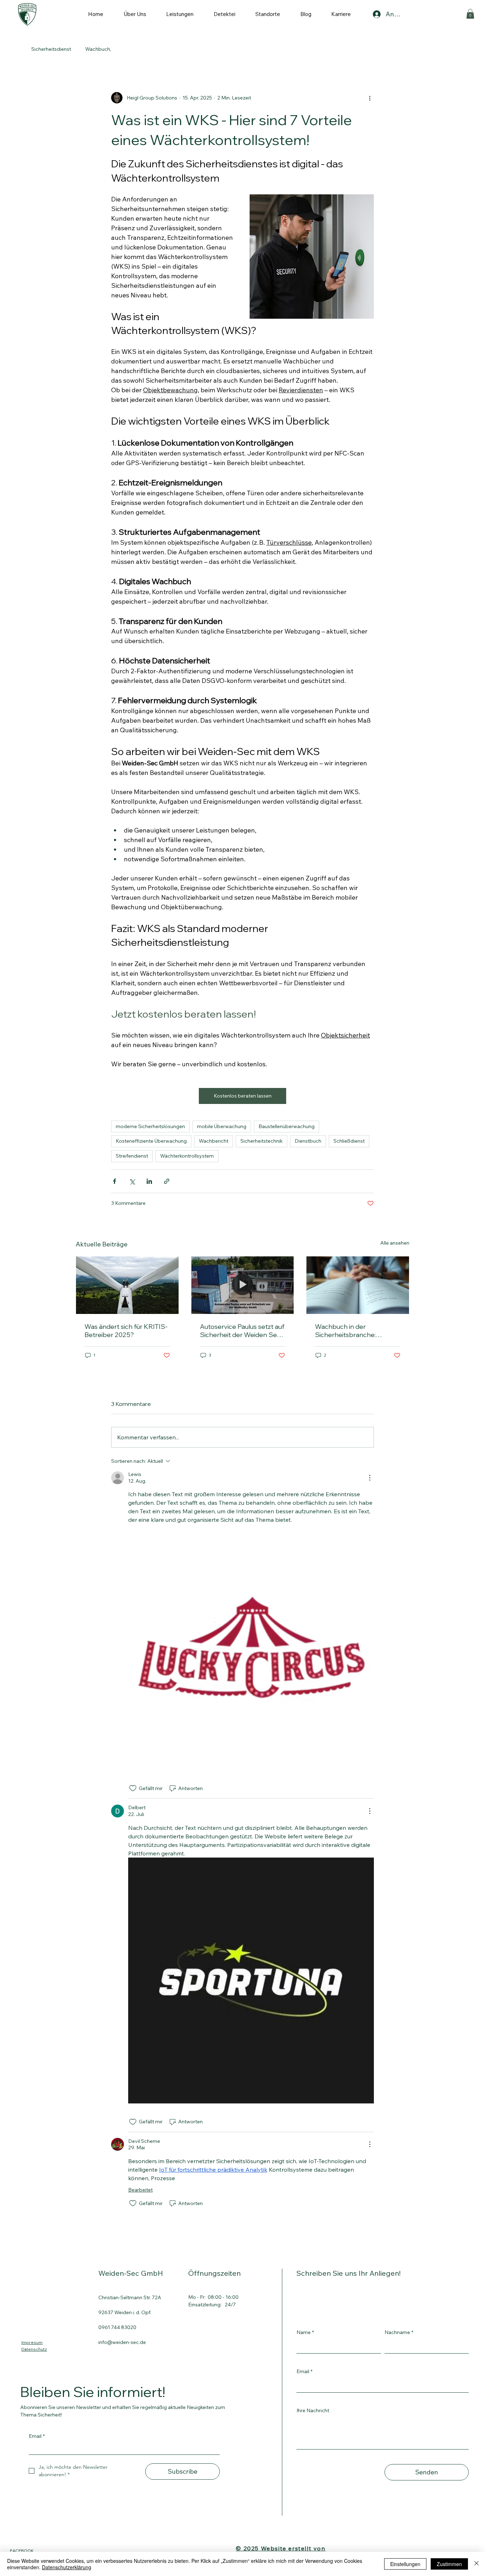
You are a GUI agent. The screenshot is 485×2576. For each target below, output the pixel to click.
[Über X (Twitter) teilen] (132, 1181)
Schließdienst (349, 1141)
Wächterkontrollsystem (187, 1156)
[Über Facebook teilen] (115, 1181)
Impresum (32, 2342)
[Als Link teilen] (167, 1181)
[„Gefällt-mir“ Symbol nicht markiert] (133, 1788)
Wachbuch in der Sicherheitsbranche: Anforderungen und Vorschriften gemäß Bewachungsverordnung (352, 1331)
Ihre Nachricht (313, 2410)
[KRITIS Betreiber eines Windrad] (127, 1285)
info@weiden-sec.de (122, 2342)
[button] (470, 14)
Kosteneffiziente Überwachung (151, 1141)
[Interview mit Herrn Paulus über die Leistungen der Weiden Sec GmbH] (243, 1285)
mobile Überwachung (222, 1126)
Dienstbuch (308, 1141)
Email (304, 2371)
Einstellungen (405, 2564)
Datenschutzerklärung (67, 2567)
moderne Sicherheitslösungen (150, 1126)
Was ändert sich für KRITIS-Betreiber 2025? (126, 1331)
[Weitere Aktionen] (370, 98)
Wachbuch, (98, 49)
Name (305, 2332)
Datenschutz (34, 2349)
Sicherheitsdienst (51, 49)
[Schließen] (476, 2564)
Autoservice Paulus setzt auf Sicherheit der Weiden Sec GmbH (242, 1331)
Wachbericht (214, 1141)
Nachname (399, 2332)
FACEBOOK (22, 2551)
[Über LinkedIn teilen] (149, 1181)
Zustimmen (449, 2564)
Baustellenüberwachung (287, 1126)
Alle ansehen (395, 1243)
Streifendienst (132, 1156)
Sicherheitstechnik (261, 1141)
